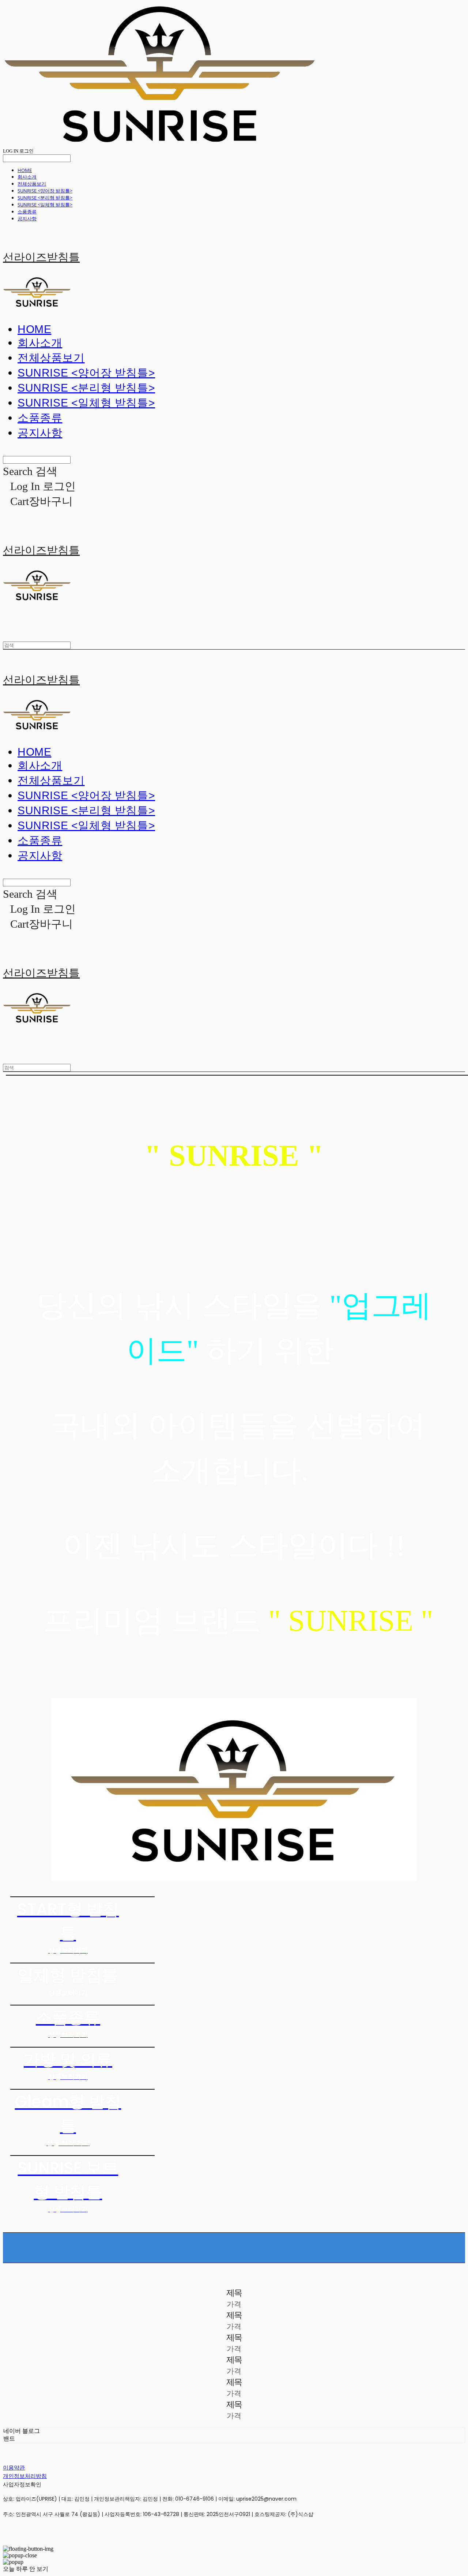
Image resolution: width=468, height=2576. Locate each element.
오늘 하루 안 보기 (26, 2569)
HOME (25, 170)
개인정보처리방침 (25, 2476)
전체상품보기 (32, 184)
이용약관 (14, 2467)
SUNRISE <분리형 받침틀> (45, 198)
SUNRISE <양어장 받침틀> (45, 191)
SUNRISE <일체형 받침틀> (45, 205)
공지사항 (27, 218)
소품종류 (27, 212)
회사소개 (27, 177)
